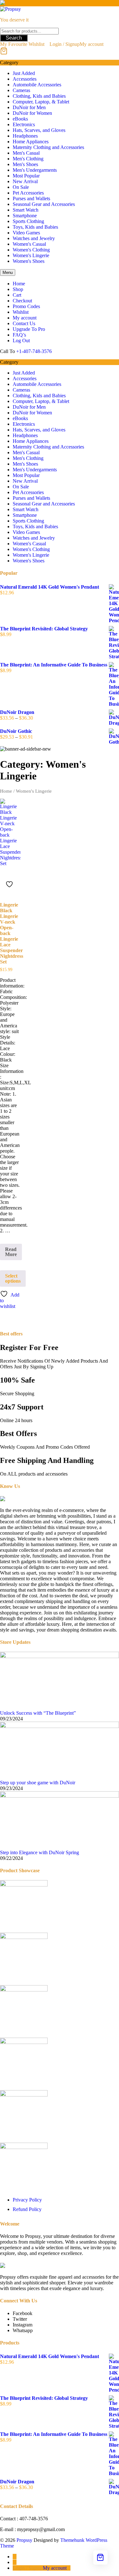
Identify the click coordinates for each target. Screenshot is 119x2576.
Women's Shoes (29, 261)
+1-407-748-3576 (34, 351)
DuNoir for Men (29, 107)
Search (14, 38)
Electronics (24, 124)
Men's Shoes (25, 164)
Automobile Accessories (37, 85)
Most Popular (26, 176)
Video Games (26, 233)
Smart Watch (26, 210)
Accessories (25, 79)
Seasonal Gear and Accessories (44, 204)
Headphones (25, 136)
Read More (13, 1253)
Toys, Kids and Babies (35, 227)
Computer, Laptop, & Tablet (41, 102)
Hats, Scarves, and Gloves (39, 130)
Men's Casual (26, 153)
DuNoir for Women (32, 113)
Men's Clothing (28, 159)
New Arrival (25, 181)
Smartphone (25, 216)
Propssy (24, 2540)
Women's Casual (29, 244)
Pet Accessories (28, 193)
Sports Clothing (28, 221)
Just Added (24, 73)
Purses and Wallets (31, 198)
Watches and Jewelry (34, 238)
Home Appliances (31, 142)
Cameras (21, 90)
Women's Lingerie (31, 255)
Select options (13, 1278)
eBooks (20, 119)
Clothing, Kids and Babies (39, 96)
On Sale (21, 187)
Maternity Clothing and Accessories (48, 147)
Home (6, 791)
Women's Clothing (31, 250)
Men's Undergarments (35, 170)
